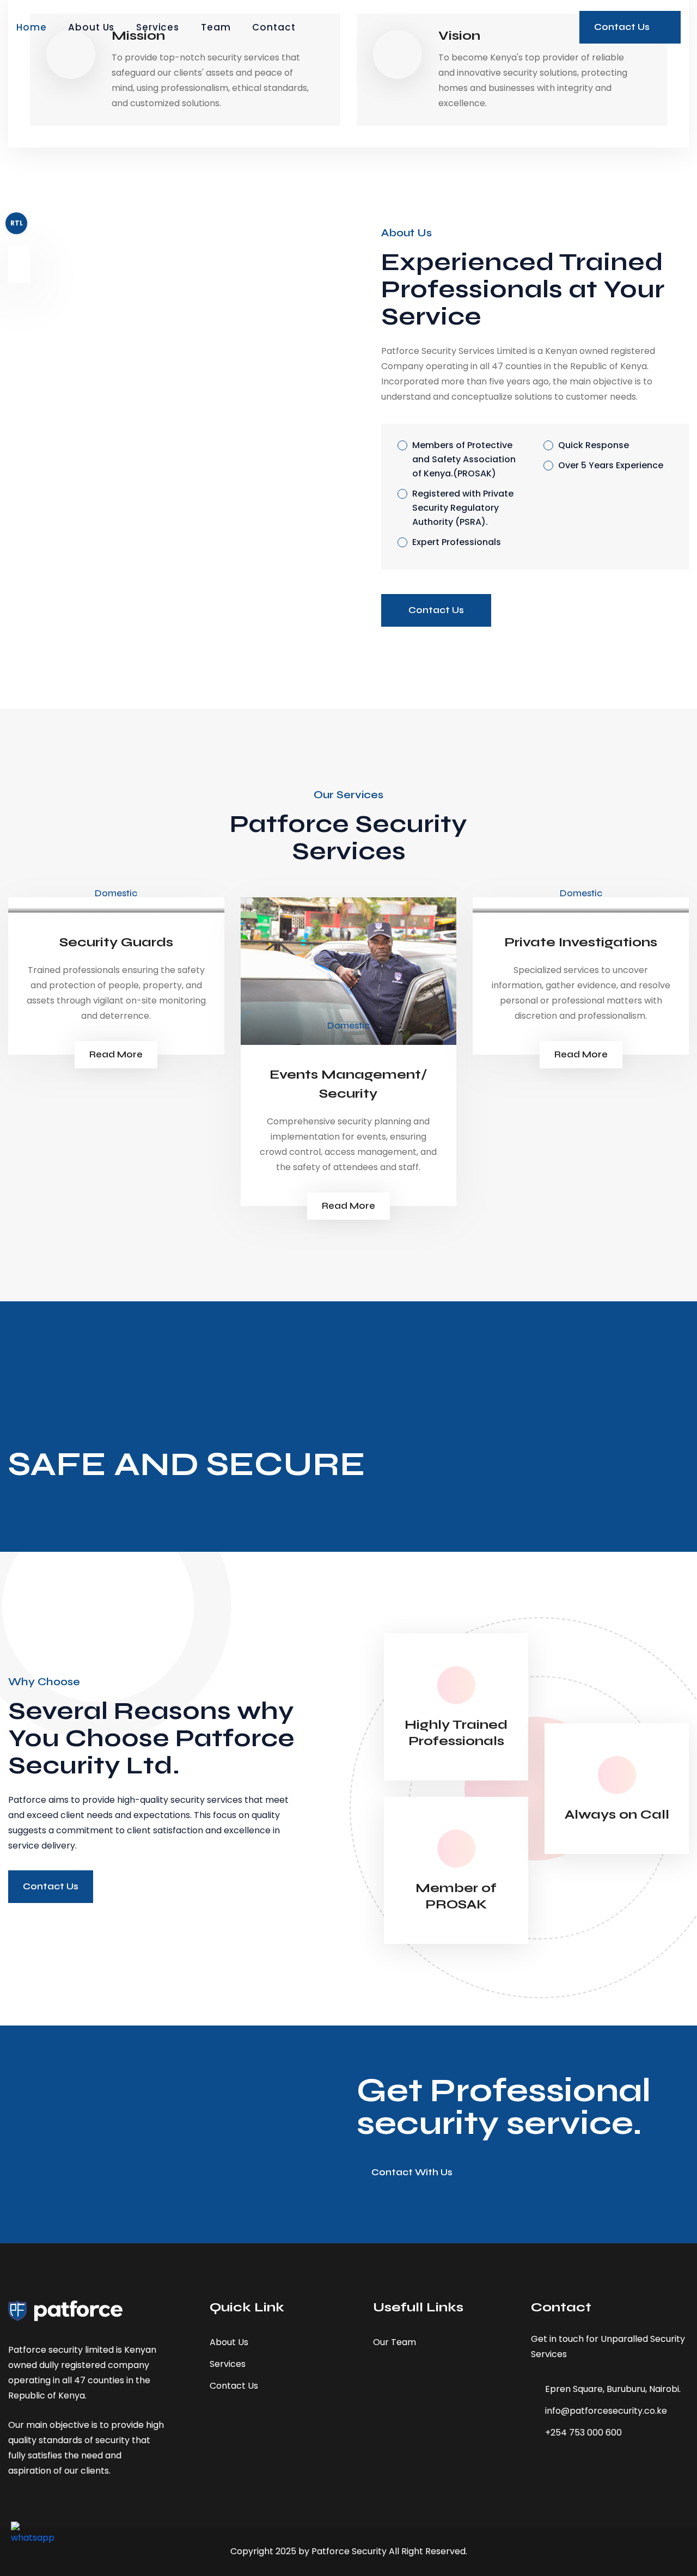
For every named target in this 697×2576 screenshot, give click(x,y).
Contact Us (436, 610)
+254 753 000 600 (583, 2433)
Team (216, 27)
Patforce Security (349, 2551)
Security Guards (116, 942)
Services (158, 27)
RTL (17, 223)
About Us (91, 27)
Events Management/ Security (348, 1084)
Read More (116, 1054)
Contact (274, 27)
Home (31, 27)
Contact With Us (412, 2172)
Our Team (395, 2342)
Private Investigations (581, 942)
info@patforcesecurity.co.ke (606, 2411)
